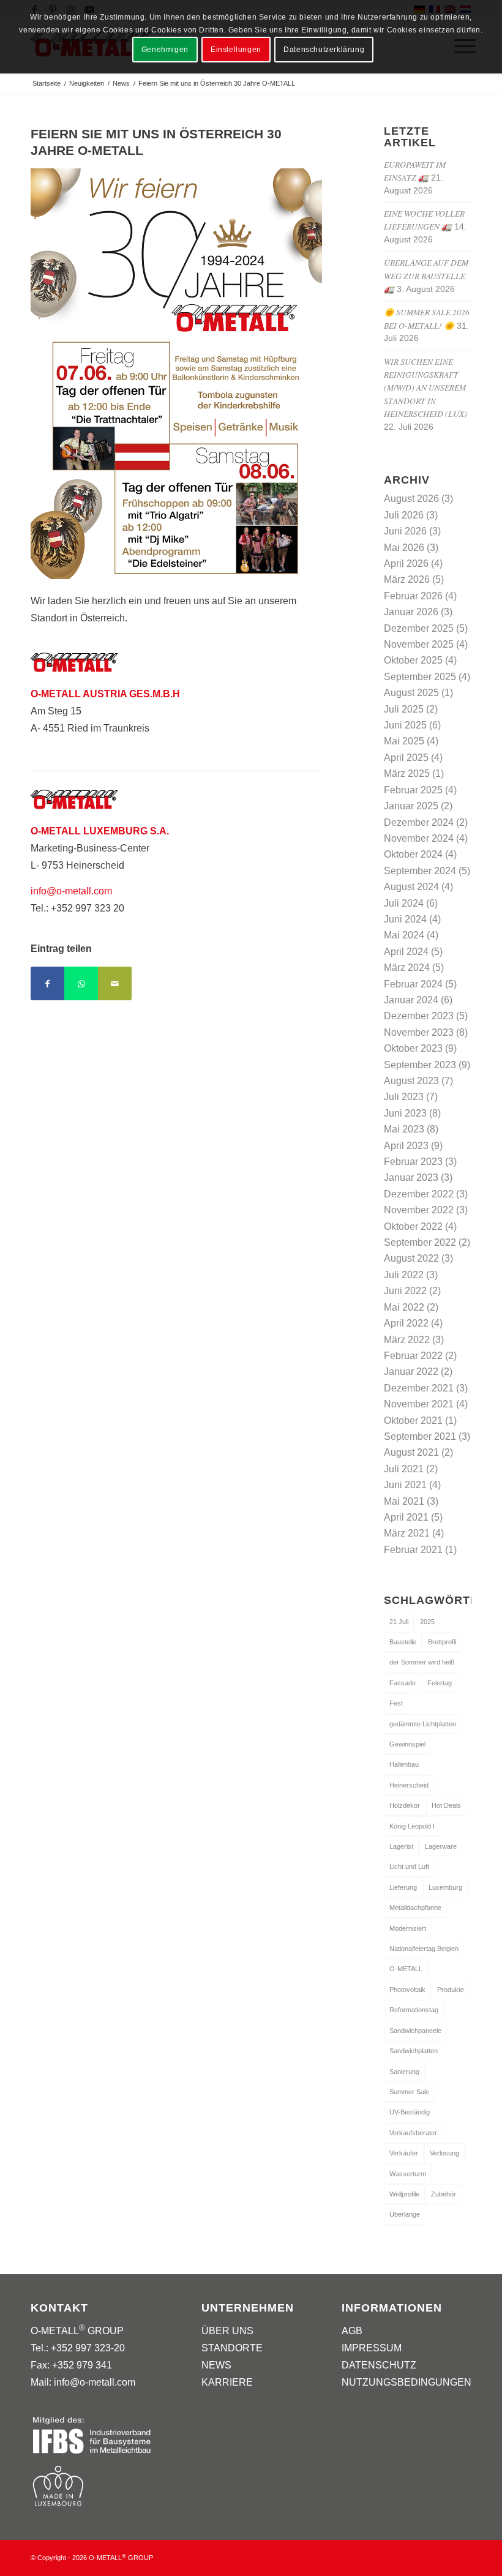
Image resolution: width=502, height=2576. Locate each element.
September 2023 (420, 1065)
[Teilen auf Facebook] (47, 983)
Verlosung (444, 2153)
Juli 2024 (404, 903)
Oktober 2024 (413, 854)
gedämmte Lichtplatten (423, 1724)
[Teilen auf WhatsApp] (81, 983)
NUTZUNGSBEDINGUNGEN (406, 2382)
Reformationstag (414, 2010)
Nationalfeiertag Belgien (424, 1949)
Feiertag (440, 1683)
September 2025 (420, 677)
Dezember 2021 (419, 1388)
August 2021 (411, 1452)
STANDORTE (232, 2348)
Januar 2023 (411, 1178)
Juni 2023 (405, 1113)
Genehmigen (165, 50)
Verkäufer (404, 2153)
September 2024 (420, 871)
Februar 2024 (413, 984)
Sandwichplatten (414, 2051)
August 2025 (411, 693)
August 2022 (411, 1258)
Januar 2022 (411, 1372)
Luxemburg (445, 1887)
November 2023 (419, 1032)
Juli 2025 (404, 709)
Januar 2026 (411, 612)
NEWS (216, 2365)
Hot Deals (446, 1805)
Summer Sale (409, 2092)
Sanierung (404, 2072)
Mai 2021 (404, 1501)
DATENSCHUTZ (379, 2365)
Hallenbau (404, 1764)
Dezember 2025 (419, 628)
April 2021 (406, 1517)
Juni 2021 (405, 1485)
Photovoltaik (407, 1990)
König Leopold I (412, 1826)
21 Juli (399, 1622)
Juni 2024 (405, 919)
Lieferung (403, 1887)
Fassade (403, 1683)
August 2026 (411, 499)
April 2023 (406, 1146)
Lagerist (401, 1846)
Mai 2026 (404, 548)
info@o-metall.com (71, 891)
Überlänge (405, 2214)
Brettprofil (442, 1642)
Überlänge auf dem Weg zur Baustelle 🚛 (426, 275)
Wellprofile (404, 2194)
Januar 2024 (411, 1000)
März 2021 (407, 1533)
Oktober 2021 (413, 1421)
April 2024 (406, 952)
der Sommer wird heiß (422, 1662)
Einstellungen (236, 50)
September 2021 (420, 1436)
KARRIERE (227, 2382)
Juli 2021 (404, 1469)
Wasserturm (408, 2174)
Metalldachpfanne (415, 1908)
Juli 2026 (404, 515)
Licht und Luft (409, 1866)
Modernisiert (408, 1928)
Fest (396, 1703)
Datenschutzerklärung (324, 50)
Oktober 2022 (413, 1226)
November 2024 (419, 838)
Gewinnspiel (407, 1744)
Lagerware (441, 1846)
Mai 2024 (404, 935)
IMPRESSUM (372, 2348)
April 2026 (406, 563)
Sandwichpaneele (415, 2031)
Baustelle (403, 1642)
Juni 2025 (405, 725)
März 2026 (407, 579)
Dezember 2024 (419, 822)
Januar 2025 (411, 806)
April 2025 (406, 758)
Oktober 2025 (413, 660)
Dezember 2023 (419, 1016)
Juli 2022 (404, 1275)
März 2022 (407, 1340)
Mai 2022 (404, 1307)
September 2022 (420, 1242)
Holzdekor (405, 1805)
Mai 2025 (404, 741)
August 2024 (411, 887)
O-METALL (406, 1969)
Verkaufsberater (413, 2133)
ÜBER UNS (227, 2331)
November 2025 (419, 644)
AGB (352, 2331)
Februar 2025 (413, 790)
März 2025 (407, 773)
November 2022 (419, 1210)
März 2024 (407, 968)
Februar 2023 (413, 1162)
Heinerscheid (409, 1785)
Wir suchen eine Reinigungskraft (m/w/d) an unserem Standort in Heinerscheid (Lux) (425, 388)
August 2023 (411, 1081)
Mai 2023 (404, 1129)
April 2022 (406, 1323)
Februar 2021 (413, 1550)
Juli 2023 (404, 1097)
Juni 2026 (405, 531)
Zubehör (444, 2194)
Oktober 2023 (413, 1048)
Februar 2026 (413, 596)
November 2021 (419, 1404)
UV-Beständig (410, 2112)
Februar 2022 (413, 1356)
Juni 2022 (405, 1291)
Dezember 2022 (419, 1194)
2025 (427, 1622)
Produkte (451, 1990)
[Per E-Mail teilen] (115, 983)
